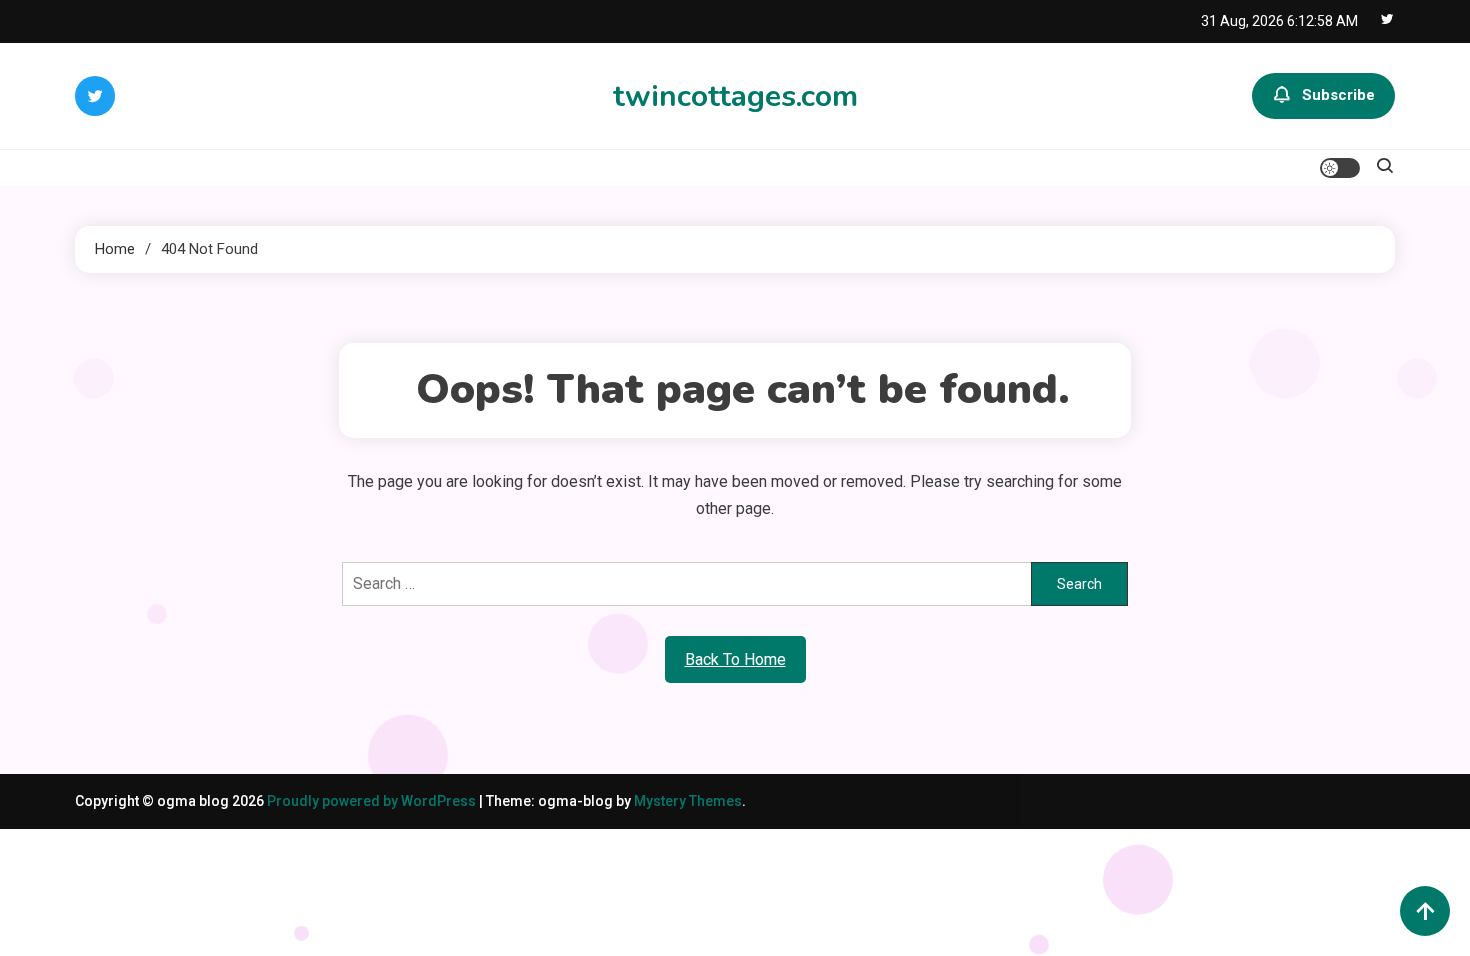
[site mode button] (1340, 168)
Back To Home (735, 659)
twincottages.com (735, 96)
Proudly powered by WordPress (373, 801)
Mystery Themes (688, 801)
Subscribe (1338, 95)
